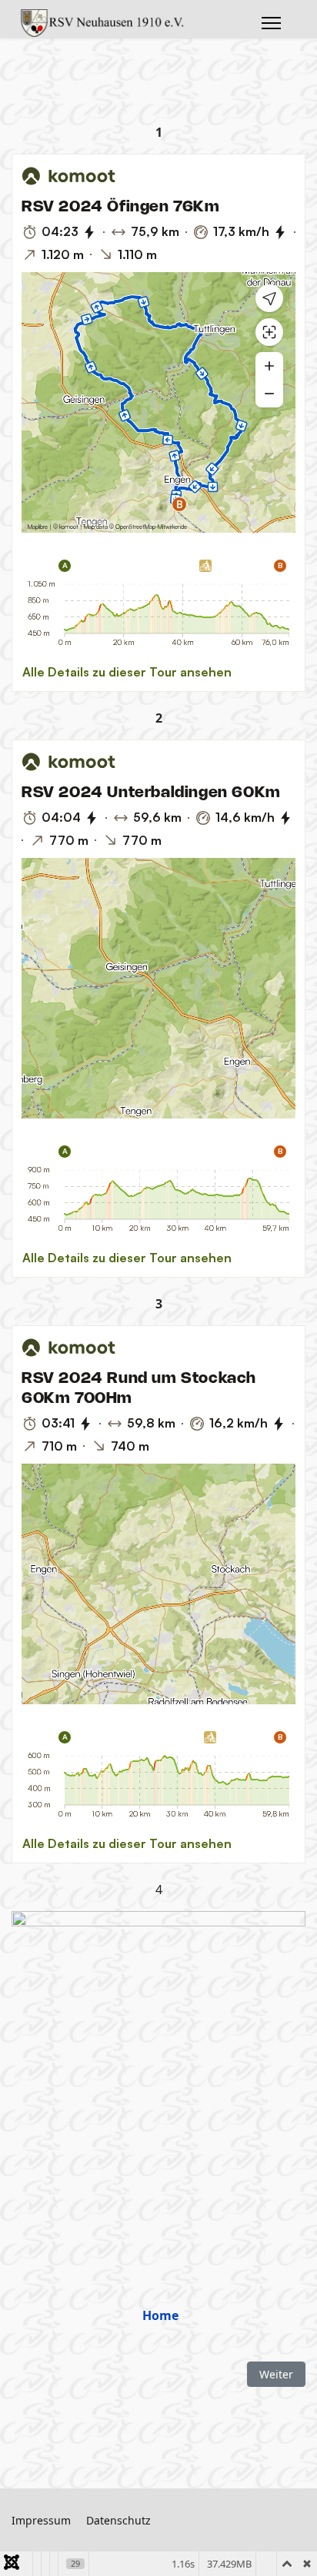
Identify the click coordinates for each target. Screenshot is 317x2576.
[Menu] (271, 23)
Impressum (41, 2520)
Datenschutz (118, 2520)
